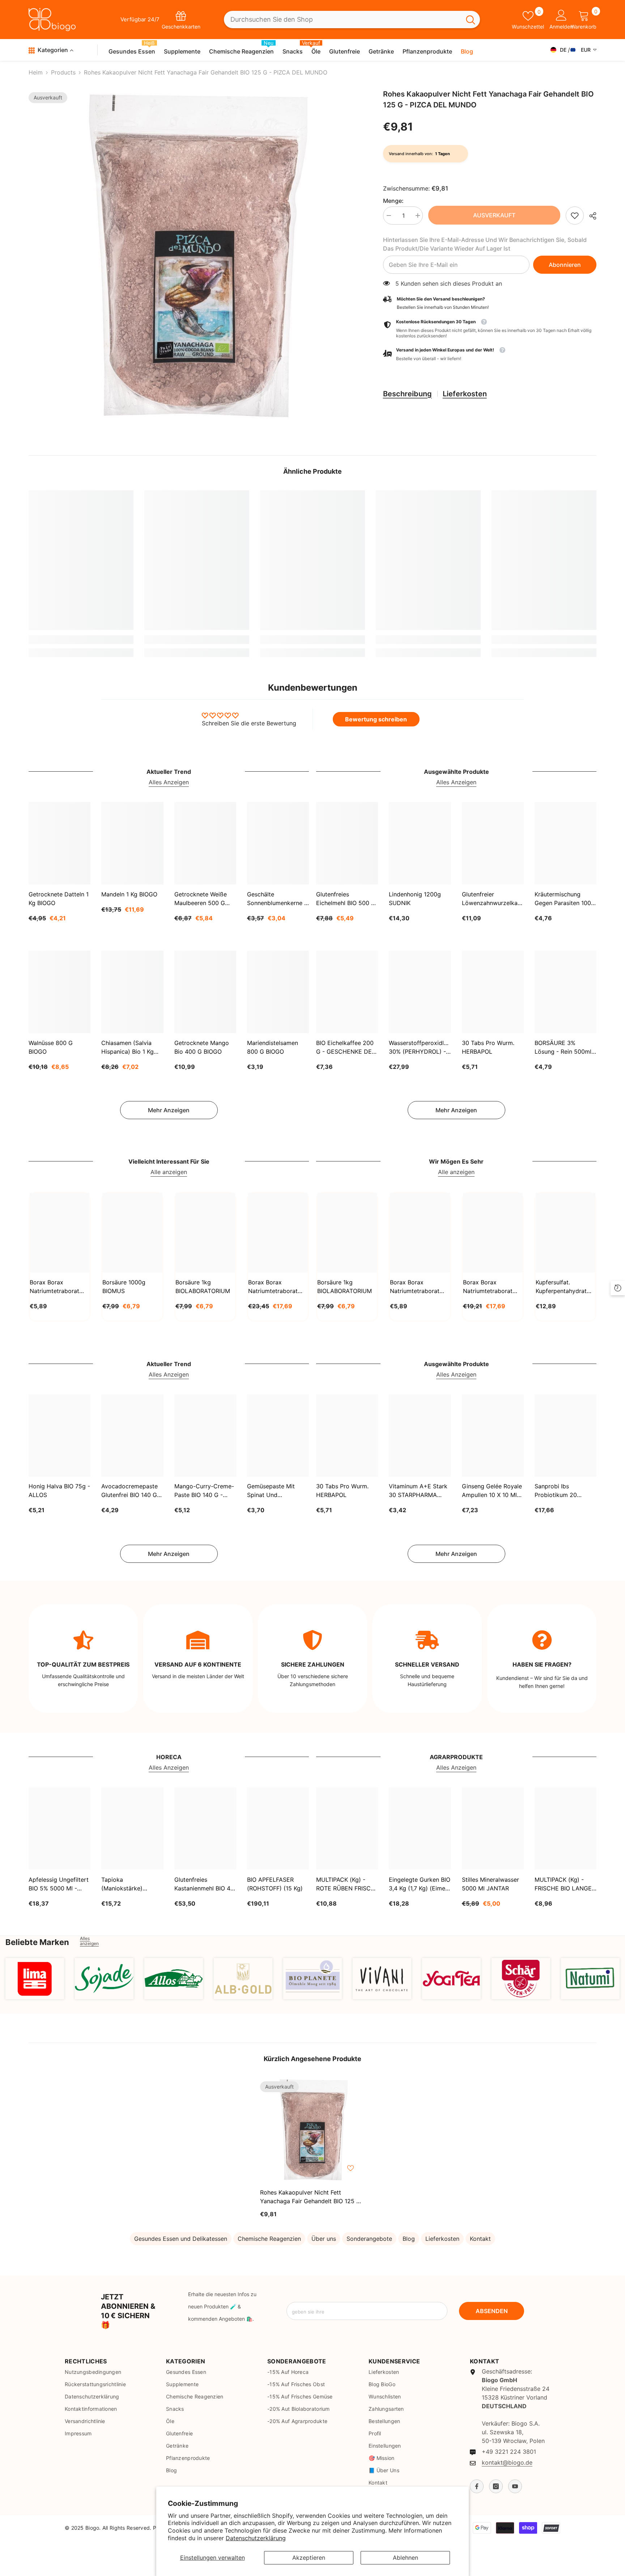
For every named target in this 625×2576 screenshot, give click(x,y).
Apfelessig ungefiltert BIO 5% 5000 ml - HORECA (59, 1884)
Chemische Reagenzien (269, 2239)
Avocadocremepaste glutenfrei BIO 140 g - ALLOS (131, 1491)
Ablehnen (405, 2558)
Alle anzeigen (169, 1172)
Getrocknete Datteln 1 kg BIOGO (59, 899)
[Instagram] (496, 2486)
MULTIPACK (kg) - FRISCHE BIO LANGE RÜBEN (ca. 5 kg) (563, 1884)
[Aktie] (590, 216)
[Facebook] (477, 2486)
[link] (575, 216)
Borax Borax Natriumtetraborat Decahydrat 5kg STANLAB (273, 1287)
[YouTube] (515, 2486)
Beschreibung (407, 394)
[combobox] (343, 20)
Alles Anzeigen (169, 782)
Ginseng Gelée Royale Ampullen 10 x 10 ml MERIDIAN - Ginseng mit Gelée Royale (492, 1491)
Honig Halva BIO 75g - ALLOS (59, 1491)
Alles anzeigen (89, 1941)
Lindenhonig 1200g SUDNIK (415, 899)
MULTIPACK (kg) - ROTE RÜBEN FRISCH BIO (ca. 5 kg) (346, 1884)
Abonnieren (565, 265)
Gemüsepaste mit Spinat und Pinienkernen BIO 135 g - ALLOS (276, 1491)
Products (63, 72)
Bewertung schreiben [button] (376, 719)
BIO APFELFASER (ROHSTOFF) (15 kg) (275, 1884)
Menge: (393, 201)
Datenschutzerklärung (256, 2538)
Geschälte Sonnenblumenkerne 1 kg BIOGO (277, 899)
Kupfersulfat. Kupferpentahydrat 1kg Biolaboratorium (563, 1287)
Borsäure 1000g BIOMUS (124, 1287)
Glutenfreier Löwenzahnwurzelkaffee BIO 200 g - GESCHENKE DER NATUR (493, 899)
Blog (409, 2239)
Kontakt (480, 2239)
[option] (195, 257)
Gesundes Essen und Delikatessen (181, 2239)
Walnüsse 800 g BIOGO (51, 1047)
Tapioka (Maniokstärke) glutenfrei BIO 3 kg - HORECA (129, 1884)
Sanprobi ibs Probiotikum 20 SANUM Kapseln (557, 1491)
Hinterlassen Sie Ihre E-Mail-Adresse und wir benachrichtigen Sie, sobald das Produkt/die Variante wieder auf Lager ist (485, 244)
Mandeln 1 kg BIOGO (129, 894)
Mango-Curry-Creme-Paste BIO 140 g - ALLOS (204, 1491)
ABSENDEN (492, 2311)
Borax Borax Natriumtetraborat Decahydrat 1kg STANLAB (54, 1287)
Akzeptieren (309, 2558)
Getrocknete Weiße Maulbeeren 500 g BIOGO (201, 899)
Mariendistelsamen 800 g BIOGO (273, 1047)
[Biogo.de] (35, 1978)
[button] (490, 355)
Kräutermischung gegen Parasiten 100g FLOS (565, 899)
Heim (36, 72)
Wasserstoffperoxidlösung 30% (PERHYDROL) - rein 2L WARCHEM (420, 1048)
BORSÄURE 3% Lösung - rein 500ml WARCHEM (563, 1048)
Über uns (324, 2239)
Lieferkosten (465, 394)
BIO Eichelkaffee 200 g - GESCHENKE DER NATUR (346, 1048)
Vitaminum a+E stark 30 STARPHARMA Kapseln (418, 1491)
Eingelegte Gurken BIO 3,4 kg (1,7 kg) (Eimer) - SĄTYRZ (420, 1884)
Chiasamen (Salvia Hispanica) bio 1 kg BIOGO (127, 1048)
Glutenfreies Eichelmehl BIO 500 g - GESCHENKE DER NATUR (346, 899)
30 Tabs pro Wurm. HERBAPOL (488, 1047)
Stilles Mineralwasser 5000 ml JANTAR (490, 1884)
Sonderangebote (369, 2239)
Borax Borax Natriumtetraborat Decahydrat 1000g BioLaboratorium (415, 1287)
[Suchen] (352, 20)
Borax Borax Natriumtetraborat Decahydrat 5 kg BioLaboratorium (488, 1287)
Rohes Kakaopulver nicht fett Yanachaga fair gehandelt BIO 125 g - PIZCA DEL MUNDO (312, 2197)
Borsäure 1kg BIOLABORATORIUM (203, 1287)
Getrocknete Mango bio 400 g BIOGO (202, 1047)
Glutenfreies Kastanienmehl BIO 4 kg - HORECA (202, 1884)
